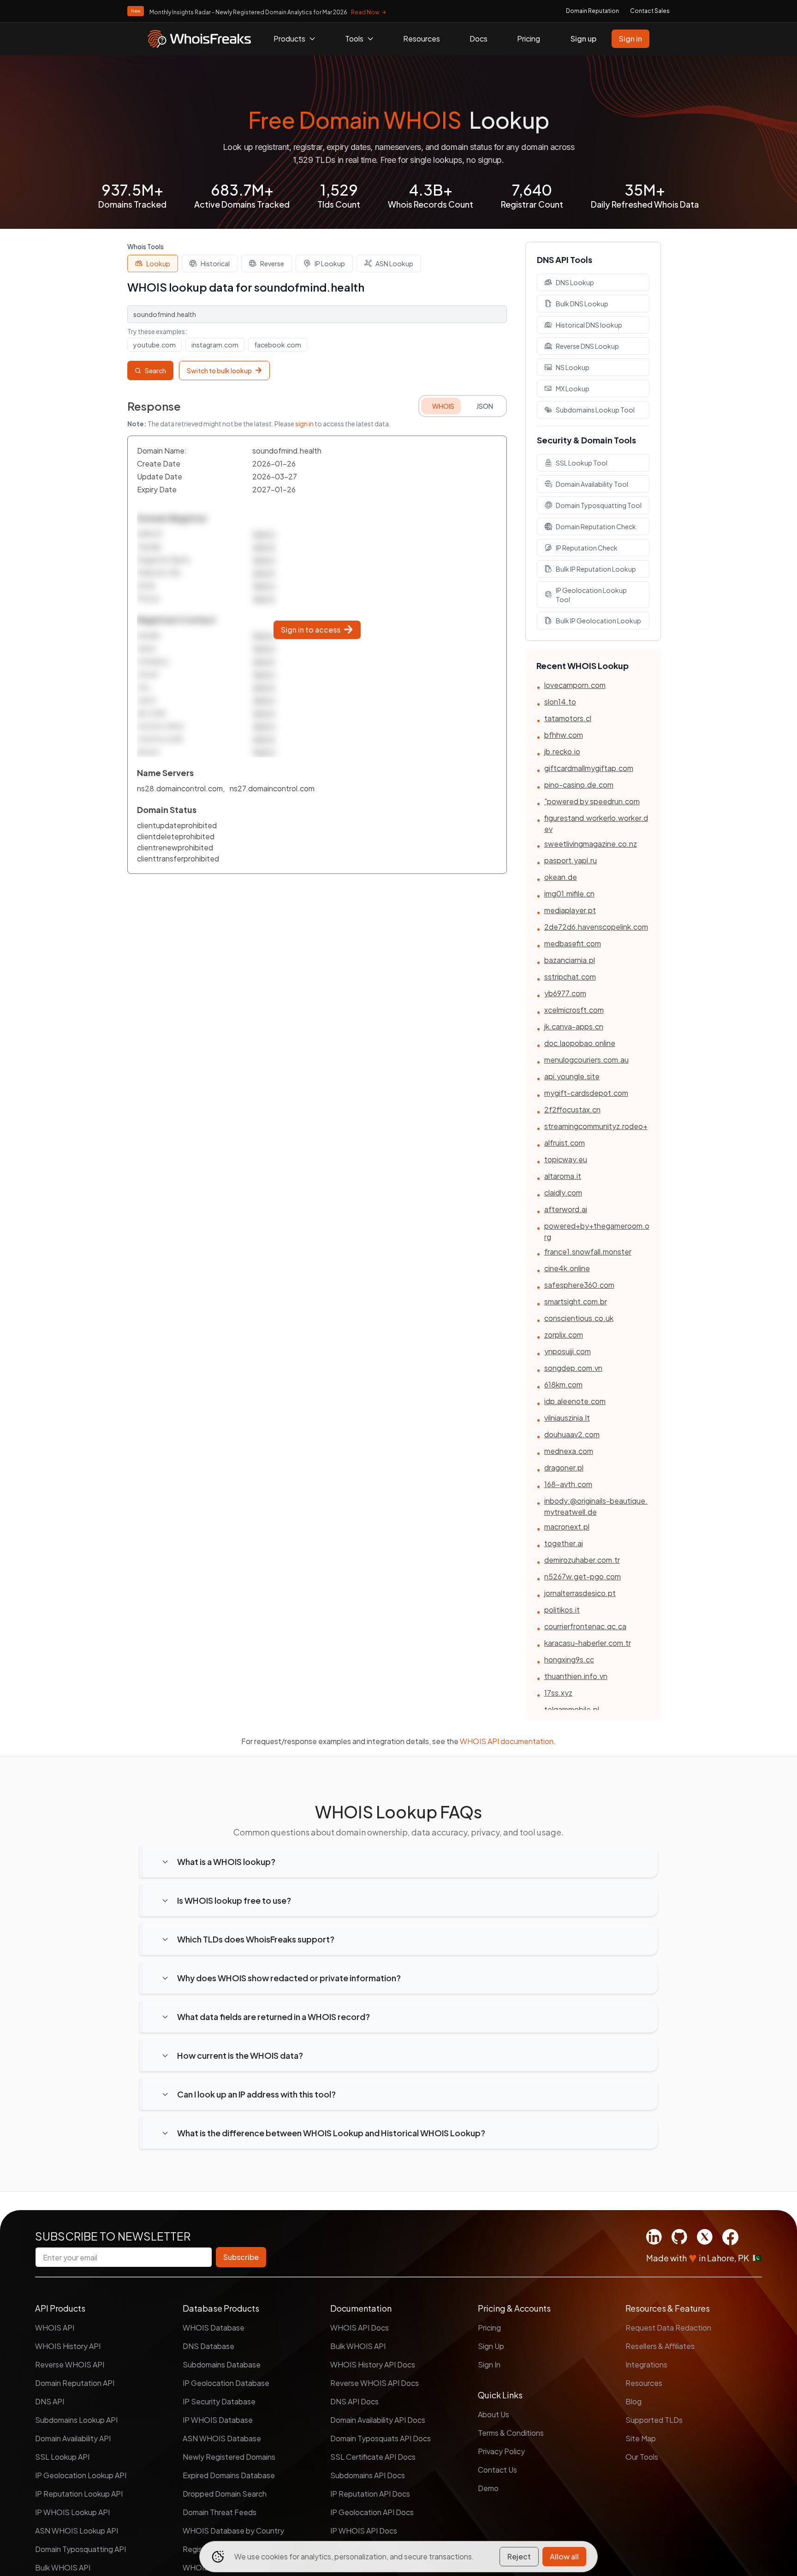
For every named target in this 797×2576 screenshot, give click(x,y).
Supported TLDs (654, 2420)
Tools (354, 39)
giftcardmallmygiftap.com (589, 768)
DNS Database (208, 2346)
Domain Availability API (73, 2438)
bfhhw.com (564, 735)
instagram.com (215, 345)
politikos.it (562, 1610)
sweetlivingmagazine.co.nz (591, 844)
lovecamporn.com (575, 685)
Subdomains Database (222, 2364)
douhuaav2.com (572, 1434)
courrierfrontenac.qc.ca (585, 1626)
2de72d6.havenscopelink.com (596, 927)
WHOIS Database (214, 2328)
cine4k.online (567, 1268)
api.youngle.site (572, 1076)
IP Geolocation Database (226, 2383)
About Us (494, 2414)
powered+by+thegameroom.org (597, 1231)
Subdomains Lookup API (76, 2420)
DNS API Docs (354, 2401)
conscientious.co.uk (579, 1318)
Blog (633, 2401)
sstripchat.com (570, 977)
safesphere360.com (579, 1285)
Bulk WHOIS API (63, 2567)
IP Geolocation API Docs (372, 2512)
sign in (304, 424)
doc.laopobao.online (580, 1043)
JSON (485, 406)
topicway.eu (566, 1159)
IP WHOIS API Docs (364, 2531)
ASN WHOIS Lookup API (77, 2531)
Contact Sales (650, 11)
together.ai (564, 1543)
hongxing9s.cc (569, 1659)
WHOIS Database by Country (233, 2531)
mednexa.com (569, 1451)
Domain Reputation (592, 11)
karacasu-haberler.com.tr (588, 1643)
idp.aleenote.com (575, 1401)
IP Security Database (219, 2401)
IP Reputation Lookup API (79, 2494)
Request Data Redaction (668, 2328)
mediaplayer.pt (570, 910)
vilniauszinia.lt (567, 1418)
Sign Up (491, 2346)
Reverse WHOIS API (70, 2364)
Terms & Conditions (511, 2433)
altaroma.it (563, 1176)
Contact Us (497, 2470)
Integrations (646, 2364)
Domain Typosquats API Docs (381, 2438)
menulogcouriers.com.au (586, 1060)
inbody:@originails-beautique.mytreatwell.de (596, 1506)
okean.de (561, 877)
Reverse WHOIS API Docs (375, 2383)
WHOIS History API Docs (373, 2364)
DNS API (50, 2401)
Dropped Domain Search (225, 2494)
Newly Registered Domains (229, 2457)
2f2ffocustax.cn (572, 1109)
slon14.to (560, 702)
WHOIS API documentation (507, 1741)
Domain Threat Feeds (220, 2512)
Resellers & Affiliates (660, 2346)
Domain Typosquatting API (80, 2549)
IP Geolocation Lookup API (81, 2475)
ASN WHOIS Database (222, 2438)
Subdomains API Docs (368, 2475)
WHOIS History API (68, 2346)
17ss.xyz (558, 1693)
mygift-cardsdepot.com (586, 1093)
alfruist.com (565, 1143)
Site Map (641, 2438)
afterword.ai (566, 1209)
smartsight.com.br (576, 1301)
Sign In (489, 2364)
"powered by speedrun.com (592, 801)
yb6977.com (565, 993)
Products (289, 39)
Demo (488, 2488)
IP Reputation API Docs (370, 2494)
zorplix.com (564, 1335)
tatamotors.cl (568, 718)
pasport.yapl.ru (571, 860)
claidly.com (563, 1192)
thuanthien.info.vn (576, 1676)
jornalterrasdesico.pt (580, 1593)
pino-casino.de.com (579, 785)
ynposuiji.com (568, 1351)
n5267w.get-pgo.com (583, 1576)
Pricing (529, 39)
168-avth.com (568, 1484)
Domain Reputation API (75, 2383)
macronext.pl (567, 1527)
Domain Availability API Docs (378, 2420)
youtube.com (155, 345)
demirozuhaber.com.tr (582, 1560)
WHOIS (443, 406)
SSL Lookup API (62, 2457)
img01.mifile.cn (569, 894)
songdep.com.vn (573, 1368)
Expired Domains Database (229, 2475)
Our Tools (642, 2457)
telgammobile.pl (572, 1709)
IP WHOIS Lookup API (72, 2512)
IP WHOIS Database (218, 2420)
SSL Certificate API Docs (373, 2457)
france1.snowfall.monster (588, 1252)
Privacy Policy (501, 2451)
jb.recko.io (562, 751)
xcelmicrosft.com (574, 1010)
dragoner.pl (564, 1467)
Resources (422, 39)
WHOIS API (55, 2328)
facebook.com (278, 345)
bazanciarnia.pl (570, 960)
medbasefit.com (573, 943)
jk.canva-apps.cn (574, 1026)
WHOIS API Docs (360, 2328)
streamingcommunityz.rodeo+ (596, 1126)
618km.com (563, 1384)
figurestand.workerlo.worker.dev (596, 823)
